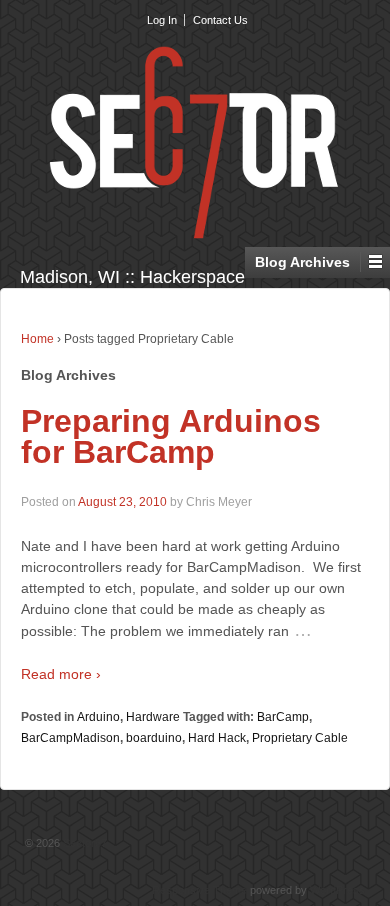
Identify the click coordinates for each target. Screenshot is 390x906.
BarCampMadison (70, 738)
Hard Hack (217, 738)
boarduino (154, 738)
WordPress (337, 890)
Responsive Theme (199, 890)
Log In (162, 20)
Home (37, 339)
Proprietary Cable (300, 738)
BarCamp (283, 717)
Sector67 (83, 843)
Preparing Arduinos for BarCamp (171, 437)
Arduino (98, 717)
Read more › (61, 674)
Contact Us (220, 20)
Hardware (153, 717)
